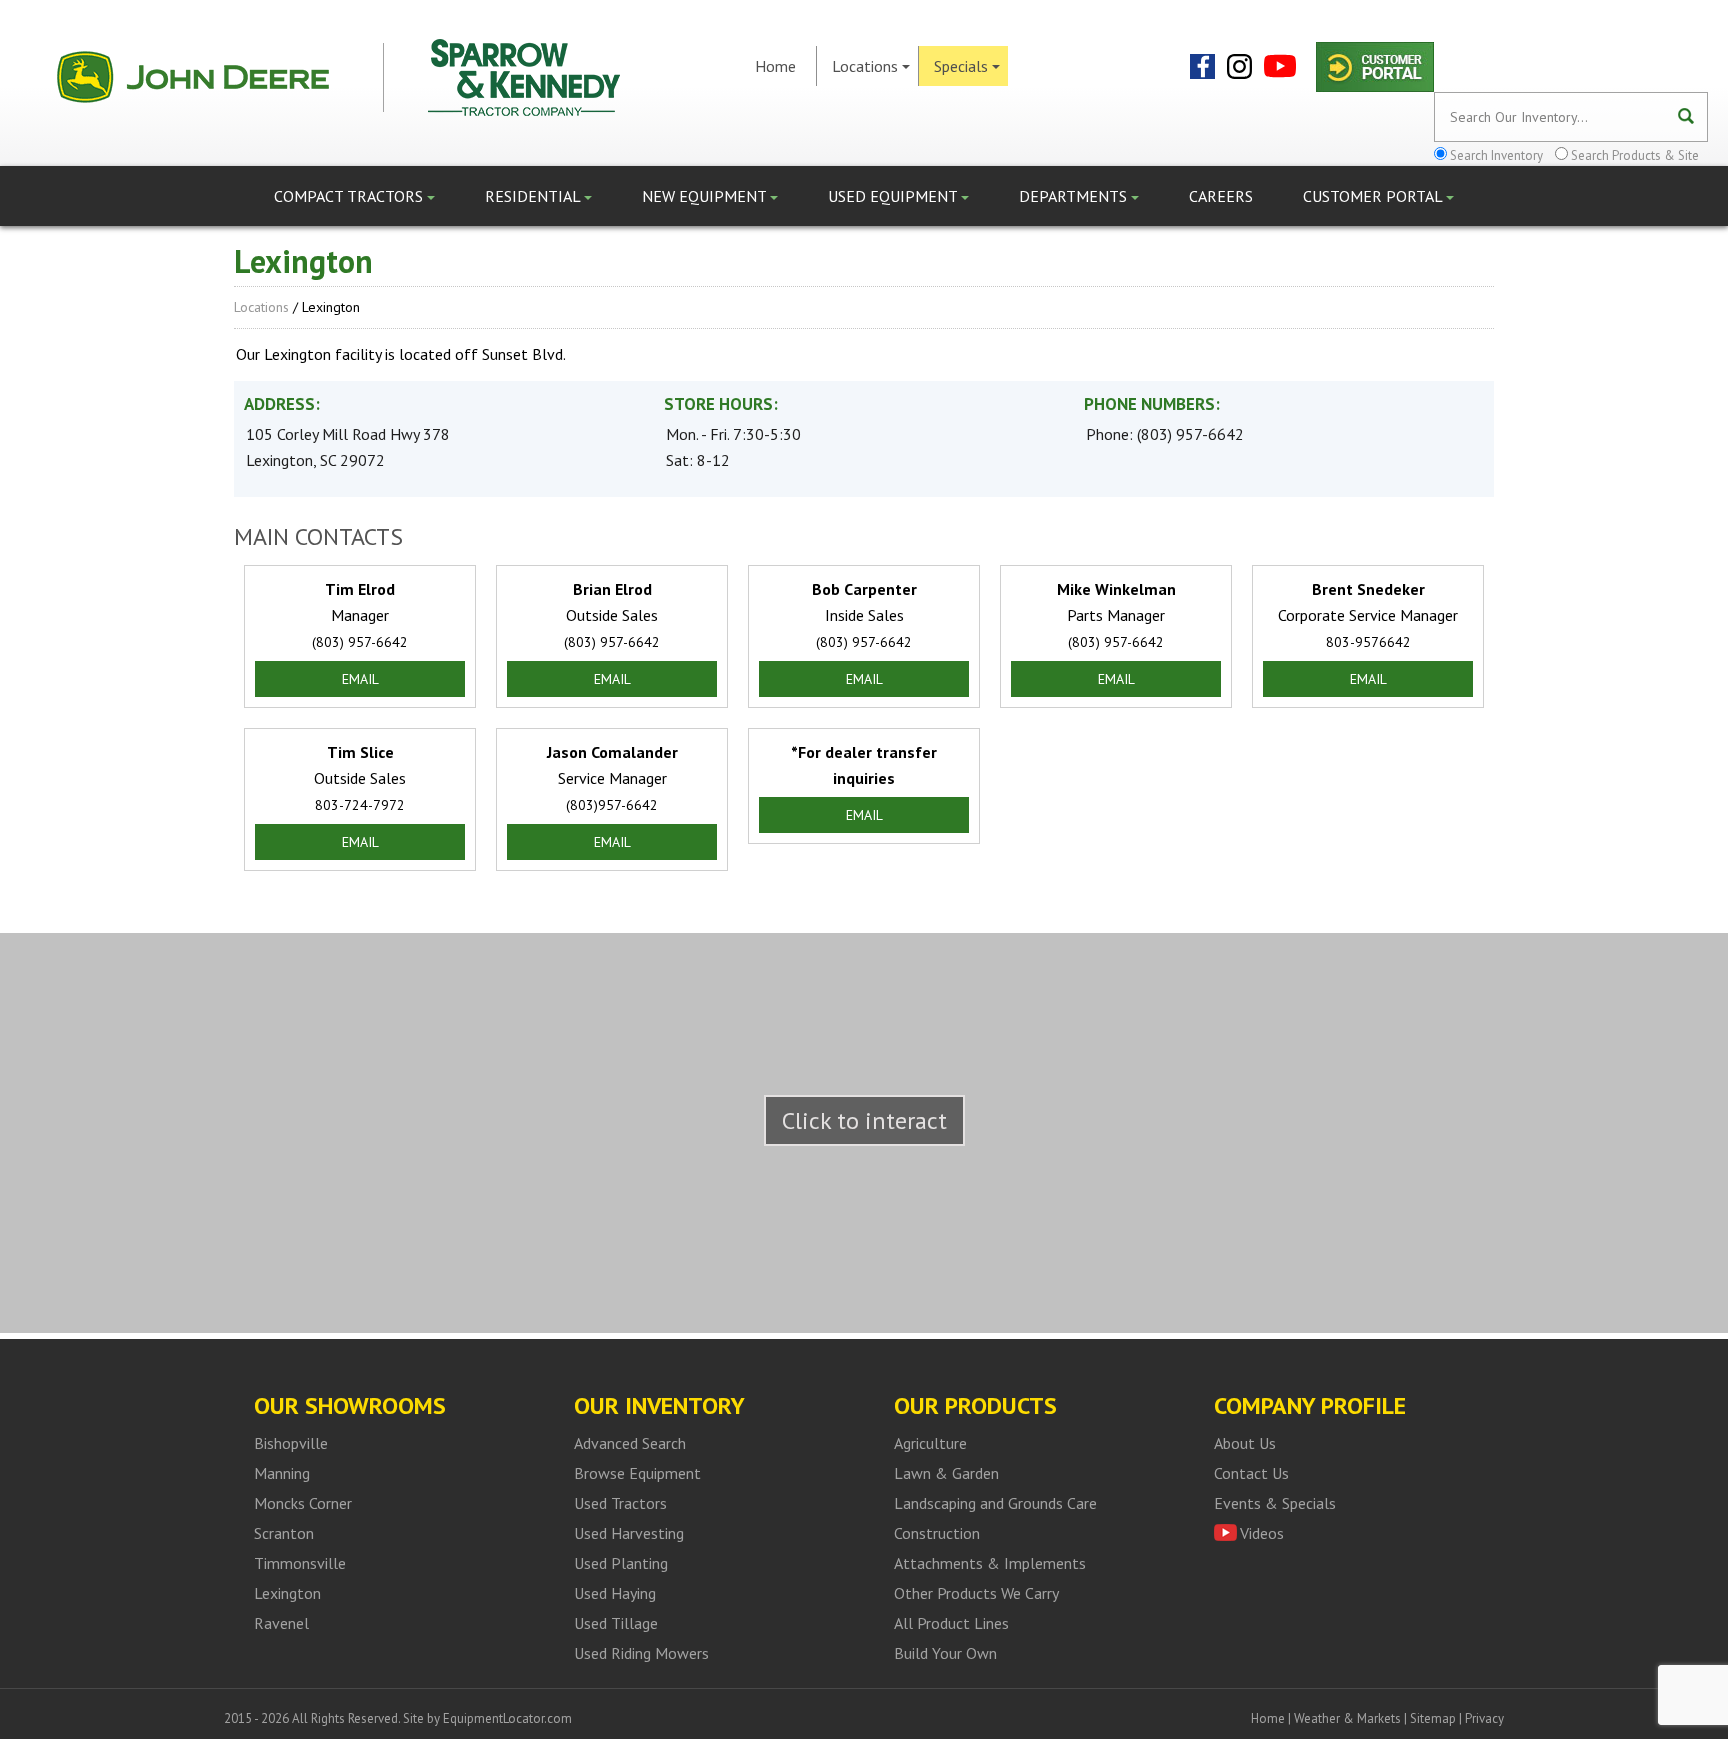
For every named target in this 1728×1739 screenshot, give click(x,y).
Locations (865, 66)
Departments (1075, 196)
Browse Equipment (637, 1473)
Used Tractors (620, 1503)
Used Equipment (894, 196)
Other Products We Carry (976, 1593)
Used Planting (621, 1563)
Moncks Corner (303, 1503)
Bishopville (291, 1443)
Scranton (284, 1533)
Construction (937, 1533)
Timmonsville (300, 1563)
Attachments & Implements (990, 1563)
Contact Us (1251, 1473)
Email (360, 679)
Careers (1221, 196)
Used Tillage (616, 1623)
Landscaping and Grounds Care (995, 1503)
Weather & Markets (1347, 1718)
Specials (961, 66)
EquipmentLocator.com (507, 1718)
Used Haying (615, 1593)
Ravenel (281, 1623)
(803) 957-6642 (1190, 434)
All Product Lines (951, 1623)
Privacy (1484, 1718)
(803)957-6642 (612, 805)
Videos (1262, 1533)
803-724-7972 (360, 805)
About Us (1245, 1443)
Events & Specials (1275, 1503)
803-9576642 (1368, 642)
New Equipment (706, 196)
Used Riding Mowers (641, 1653)
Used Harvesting (629, 1533)
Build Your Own (945, 1653)
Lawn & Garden (946, 1473)
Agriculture (930, 1443)
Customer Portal (1374, 196)
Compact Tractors (350, 196)
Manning (282, 1473)
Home (775, 66)
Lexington (287, 1593)
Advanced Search (630, 1443)
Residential (534, 196)
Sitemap (1433, 1718)
